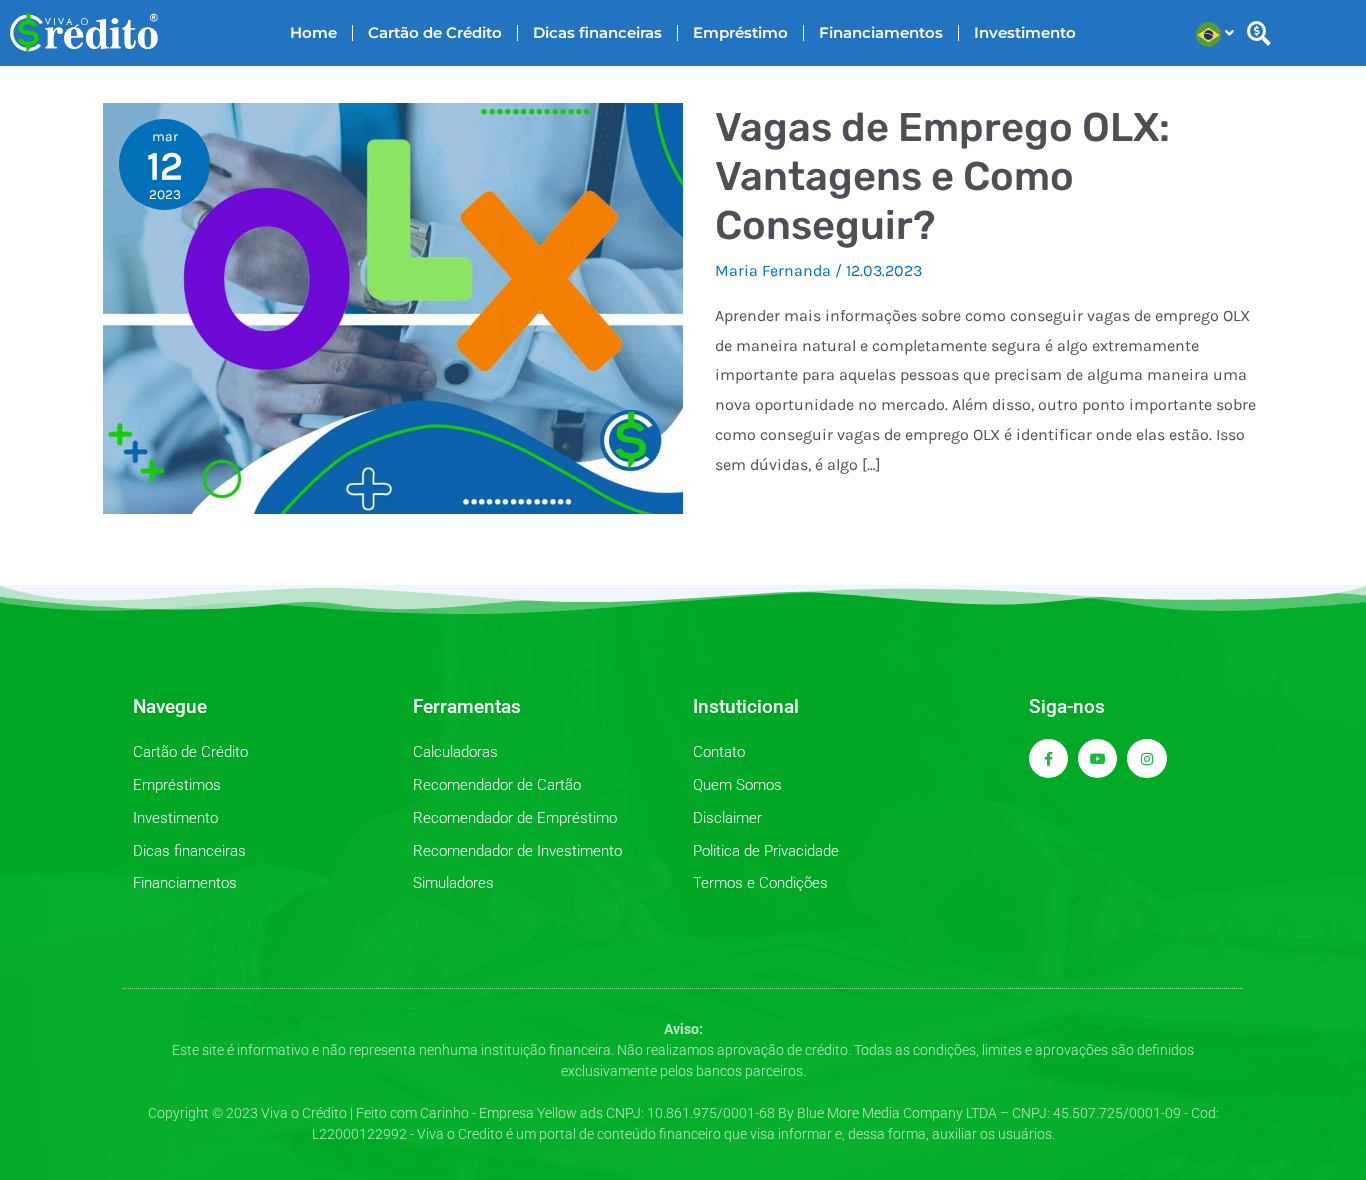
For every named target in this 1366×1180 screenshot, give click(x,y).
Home (313, 32)
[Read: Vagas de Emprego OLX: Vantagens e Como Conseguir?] (393, 306)
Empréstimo (740, 32)
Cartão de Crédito (435, 32)
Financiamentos (881, 32)
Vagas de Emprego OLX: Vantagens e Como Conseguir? (942, 176)
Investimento (1025, 32)
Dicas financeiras (597, 32)
